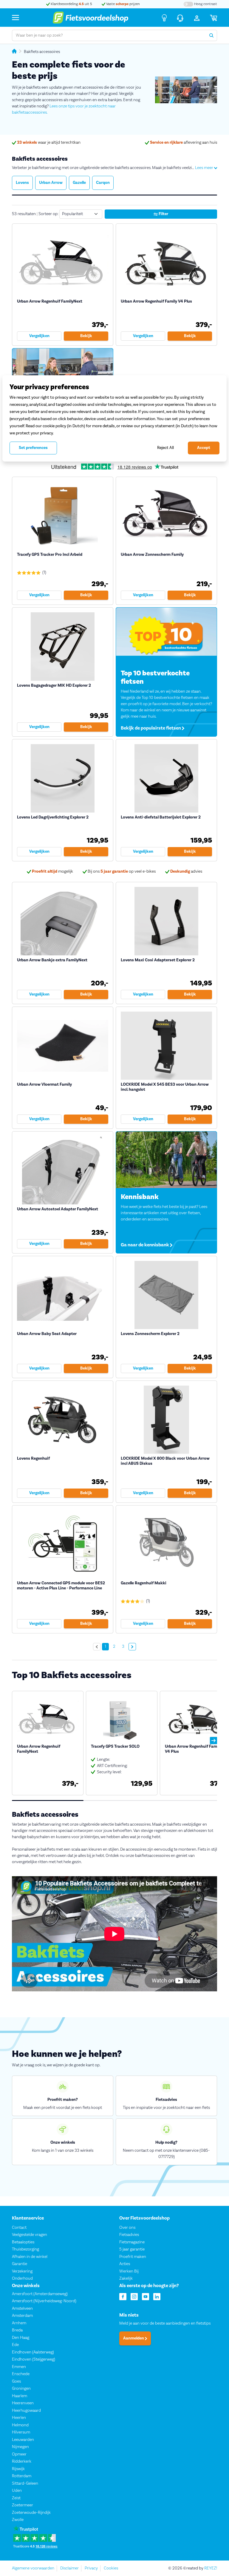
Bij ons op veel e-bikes (121, 871)
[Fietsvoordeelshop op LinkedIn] (157, 2296)
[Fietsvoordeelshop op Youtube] (146, 2296)
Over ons (127, 2227)
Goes (16, 2381)
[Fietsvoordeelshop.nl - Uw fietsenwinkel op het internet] (90, 18)
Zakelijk (126, 2278)
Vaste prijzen (123, 4)
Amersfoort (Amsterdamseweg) (40, 2294)
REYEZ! (211, 2568)
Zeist (16, 2498)
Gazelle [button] (79, 183)
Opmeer (19, 2454)
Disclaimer (69, 2568)
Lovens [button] (22, 183)
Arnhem (19, 2323)
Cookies (111, 2568)
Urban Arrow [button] (51, 183)
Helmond (20, 2425)
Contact (19, 2227)
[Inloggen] (197, 18)
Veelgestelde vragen (30, 2235)
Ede (15, 2345)
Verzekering (22, 2271)
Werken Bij (129, 2271)
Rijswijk (18, 2469)
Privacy (91, 2568)
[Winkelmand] (213, 18)
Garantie (20, 2264)
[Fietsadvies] (164, 18)
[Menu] (16, 17)
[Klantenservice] (180, 18)
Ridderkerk (22, 2461)
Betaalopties (23, 2242)
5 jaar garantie (132, 2249)
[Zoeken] (211, 35)
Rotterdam (22, 2476)
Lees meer (205, 168)
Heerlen (19, 2418)
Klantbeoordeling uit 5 (71, 4)
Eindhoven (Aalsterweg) (33, 2352)
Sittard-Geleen (25, 2483)
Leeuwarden (23, 2439)
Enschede (21, 2374)
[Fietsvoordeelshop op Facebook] (123, 2296)
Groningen (21, 2389)
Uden (17, 2491)
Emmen (19, 2367)
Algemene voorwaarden (33, 2568)
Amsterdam (22, 2316)
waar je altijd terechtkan (49, 143)
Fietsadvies (129, 2235)
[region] (114, 418)
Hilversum (21, 2432)
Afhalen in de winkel (30, 2256)
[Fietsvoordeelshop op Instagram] (134, 2296)
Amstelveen (22, 2308)
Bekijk (86, 336)
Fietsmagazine (132, 2242)
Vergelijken (39, 336)
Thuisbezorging (25, 2249)
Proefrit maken (133, 2256)
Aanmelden (134, 2338)
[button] (213, 1741)
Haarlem (20, 2396)
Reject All (165, 448)
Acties (125, 2264)
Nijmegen (20, 2447)
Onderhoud (22, 2278)
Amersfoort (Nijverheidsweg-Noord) (44, 2301)
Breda (17, 2330)
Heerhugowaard (26, 2410)
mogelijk (52, 871)
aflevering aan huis (184, 143)
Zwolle (18, 2520)
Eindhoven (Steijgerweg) (34, 2359)
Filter (163, 214)
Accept (204, 448)
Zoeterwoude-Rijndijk (31, 2512)
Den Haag (21, 2337)
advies (186, 871)
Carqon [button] (103, 183)
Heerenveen (23, 2403)
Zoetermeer (23, 2505)
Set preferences (33, 448)
